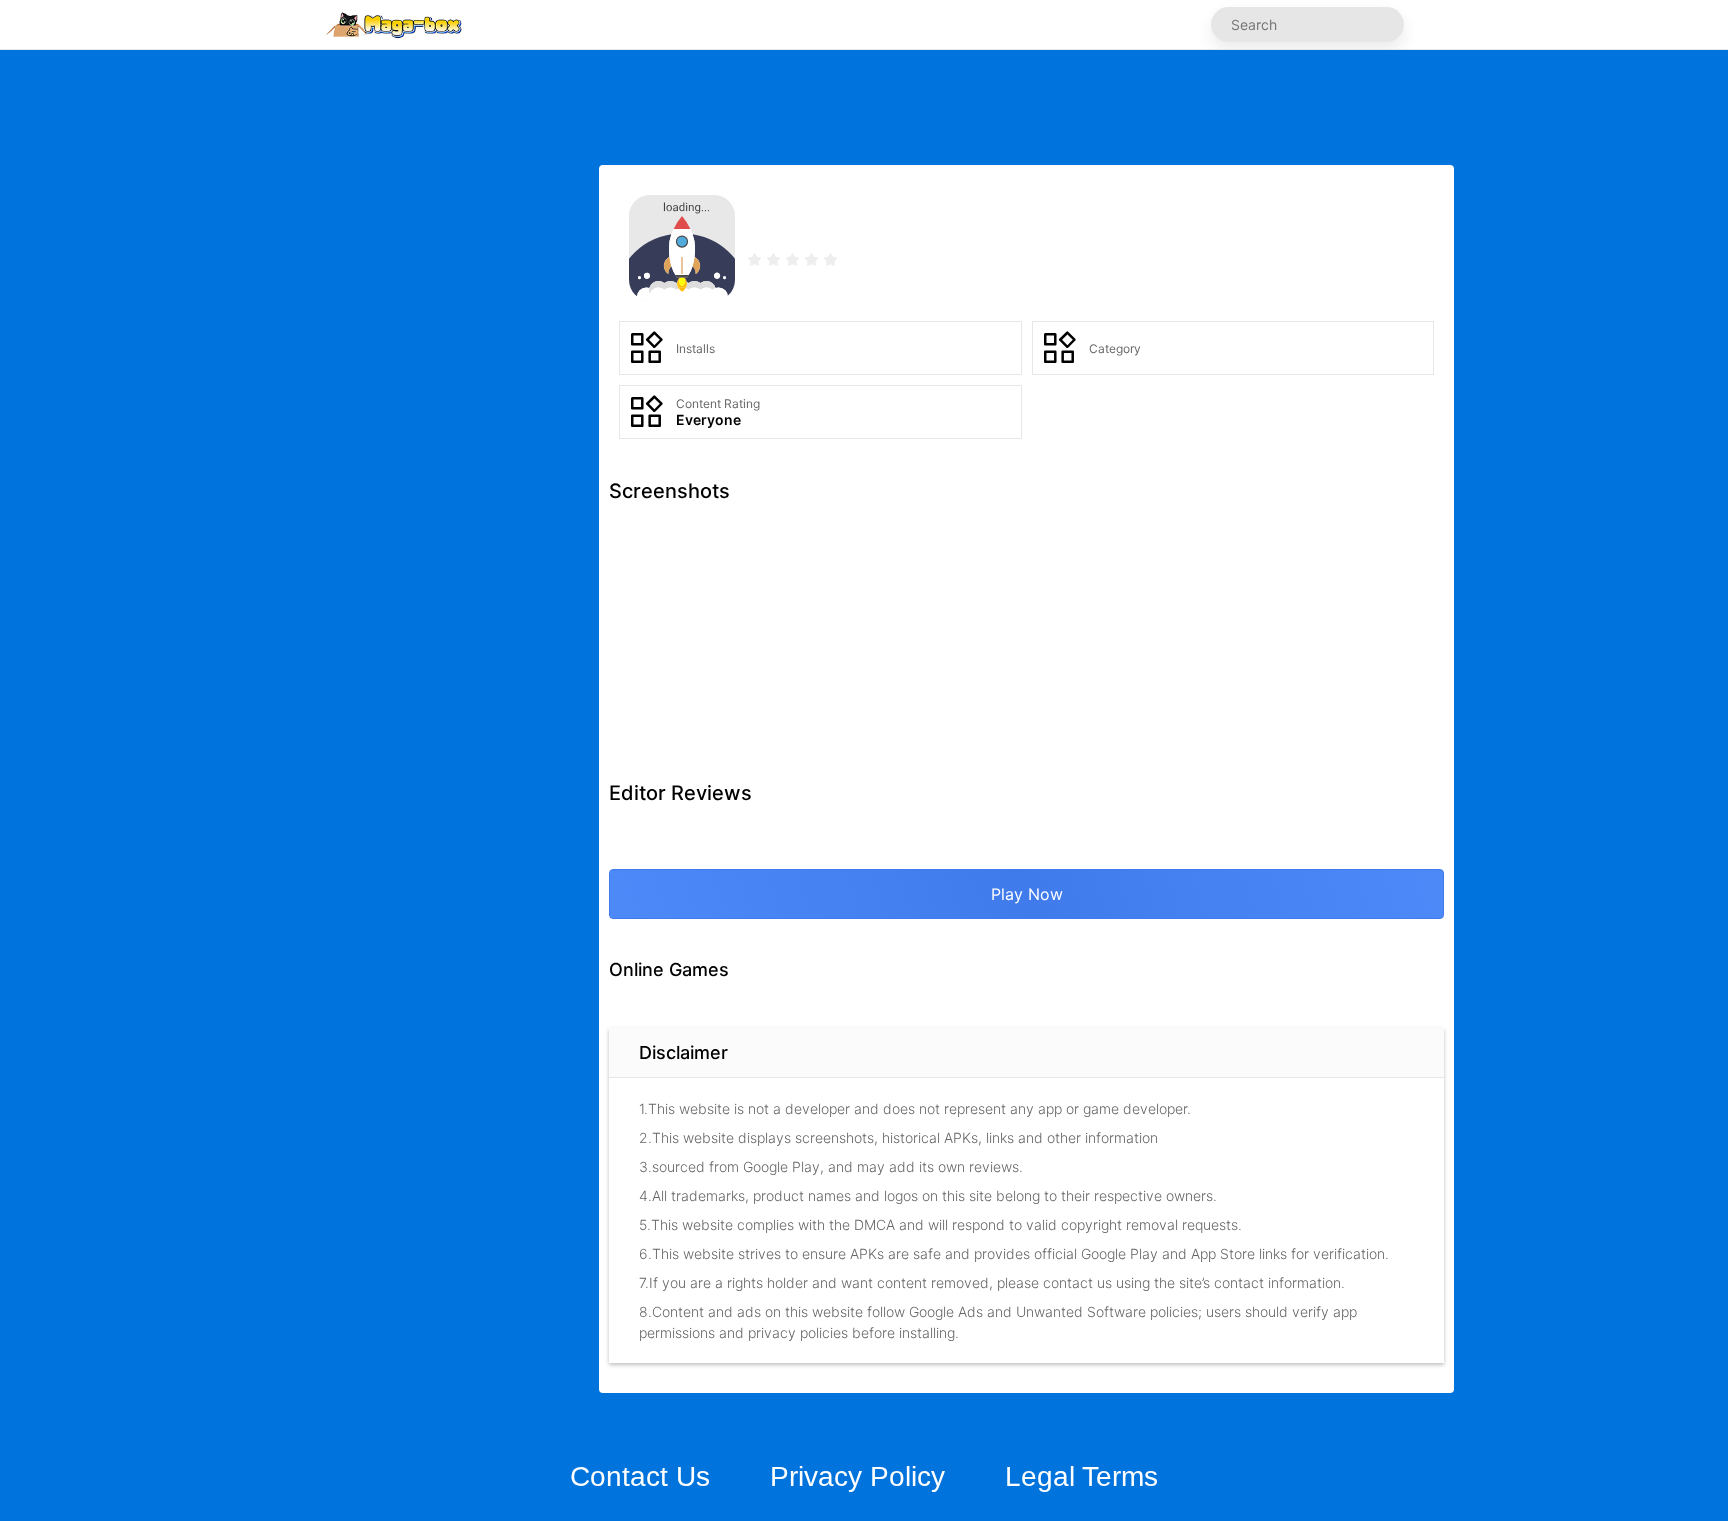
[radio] (756, 262)
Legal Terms (1081, 1476)
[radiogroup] (792, 262)
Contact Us (640, 1476)
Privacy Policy (857, 1476)
